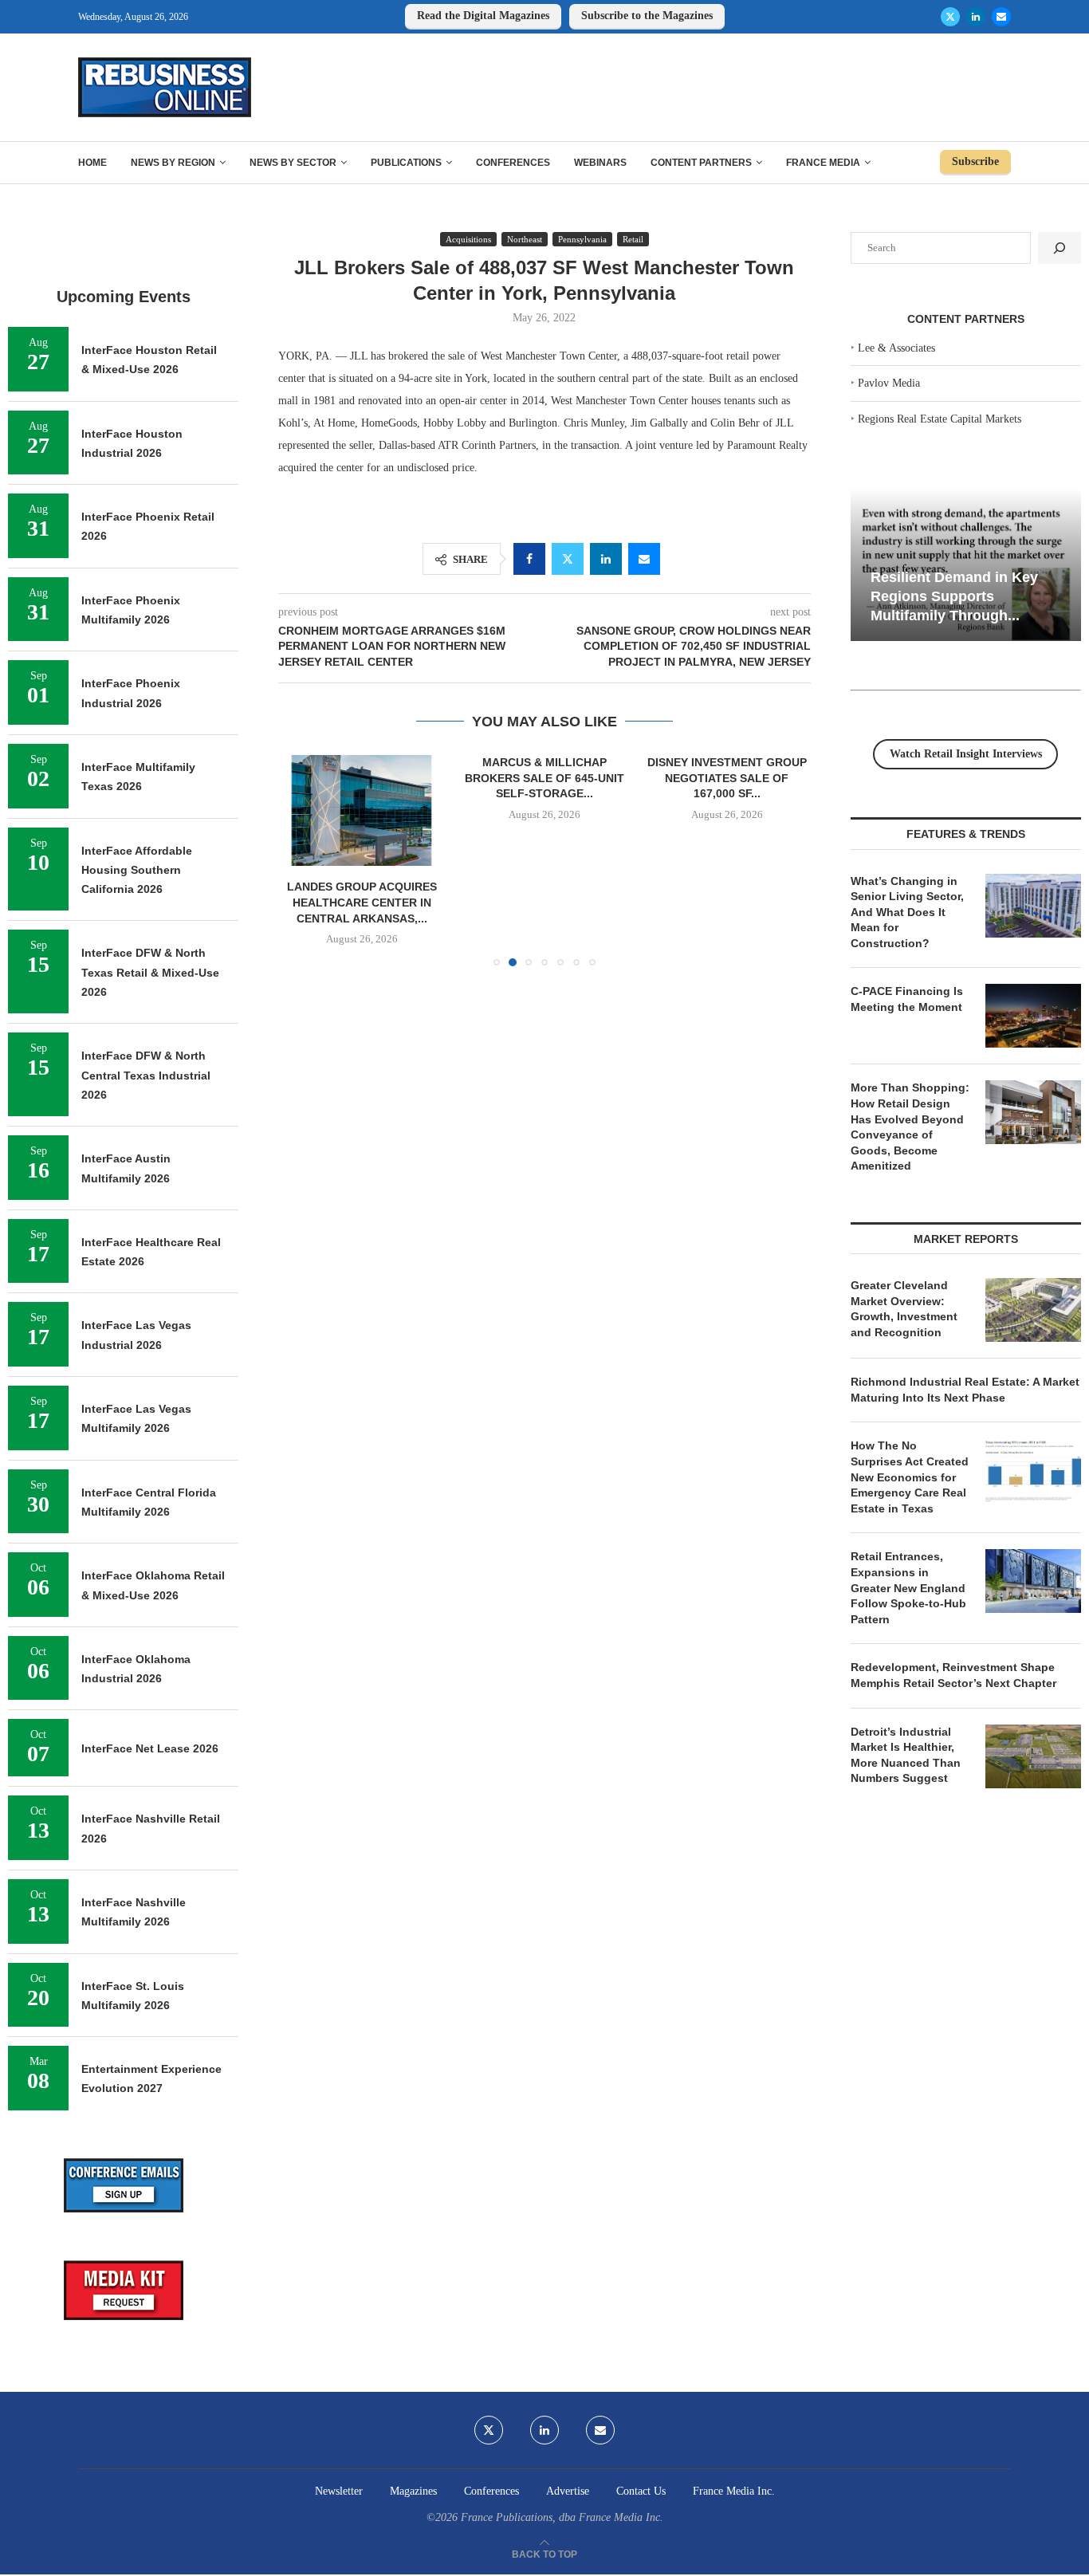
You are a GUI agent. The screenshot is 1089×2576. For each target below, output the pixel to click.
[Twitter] (950, 17)
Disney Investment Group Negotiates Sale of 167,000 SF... (727, 778)
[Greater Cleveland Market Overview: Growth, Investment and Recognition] (1033, 1310)
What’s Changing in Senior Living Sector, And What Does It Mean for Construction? (907, 912)
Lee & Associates (896, 348)
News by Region (173, 163)
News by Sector (293, 163)
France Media (823, 163)
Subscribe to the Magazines (647, 16)
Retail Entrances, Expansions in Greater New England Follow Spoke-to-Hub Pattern (908, 1587)
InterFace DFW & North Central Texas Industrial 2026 (146, 1075)
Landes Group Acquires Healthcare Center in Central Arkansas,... (362, 902)
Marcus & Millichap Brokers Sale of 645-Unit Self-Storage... (544, 778)
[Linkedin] (976, 17)
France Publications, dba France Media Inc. (562, 2517)
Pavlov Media (889, 383)
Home (92, 163)
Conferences (513, 163)
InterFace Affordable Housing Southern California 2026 (137, 870)
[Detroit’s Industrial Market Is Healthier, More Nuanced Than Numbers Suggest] (1033, 1756)
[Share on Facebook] (529, 559)
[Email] (1001, 17)
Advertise (568, 2491)
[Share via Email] (644, 559)
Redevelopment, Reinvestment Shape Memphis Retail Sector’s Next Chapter (953, 1675)
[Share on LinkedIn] (606, 559)
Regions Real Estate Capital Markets (940, 419)
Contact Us (641, 2491)
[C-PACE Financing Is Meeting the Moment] (1033, 1016)
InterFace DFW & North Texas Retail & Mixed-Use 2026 (150, 972)
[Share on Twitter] (568, 559)
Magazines (413, 2491)
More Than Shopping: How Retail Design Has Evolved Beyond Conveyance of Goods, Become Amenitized (910, 1127)
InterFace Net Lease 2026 (150, 1748)
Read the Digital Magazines (483, 16)
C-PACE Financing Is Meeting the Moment (907, 999)
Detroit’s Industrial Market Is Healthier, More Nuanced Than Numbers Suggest (906, 1755)
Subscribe (975, 161)
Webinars (600, 163)
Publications (406, 163)
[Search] (1060, 248)
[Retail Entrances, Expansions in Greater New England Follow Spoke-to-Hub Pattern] (1033, 1581)
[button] (300, 859)
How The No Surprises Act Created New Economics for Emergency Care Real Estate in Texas (910, 1477)
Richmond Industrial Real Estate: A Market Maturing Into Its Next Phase (965, 1390)
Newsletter (339, 2491)
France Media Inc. (734, 2491)
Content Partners (701, 163)
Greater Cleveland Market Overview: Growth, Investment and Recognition (904, 1309)
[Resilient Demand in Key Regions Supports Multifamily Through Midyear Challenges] (966, 565)
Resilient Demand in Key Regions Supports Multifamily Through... (954, 596)
